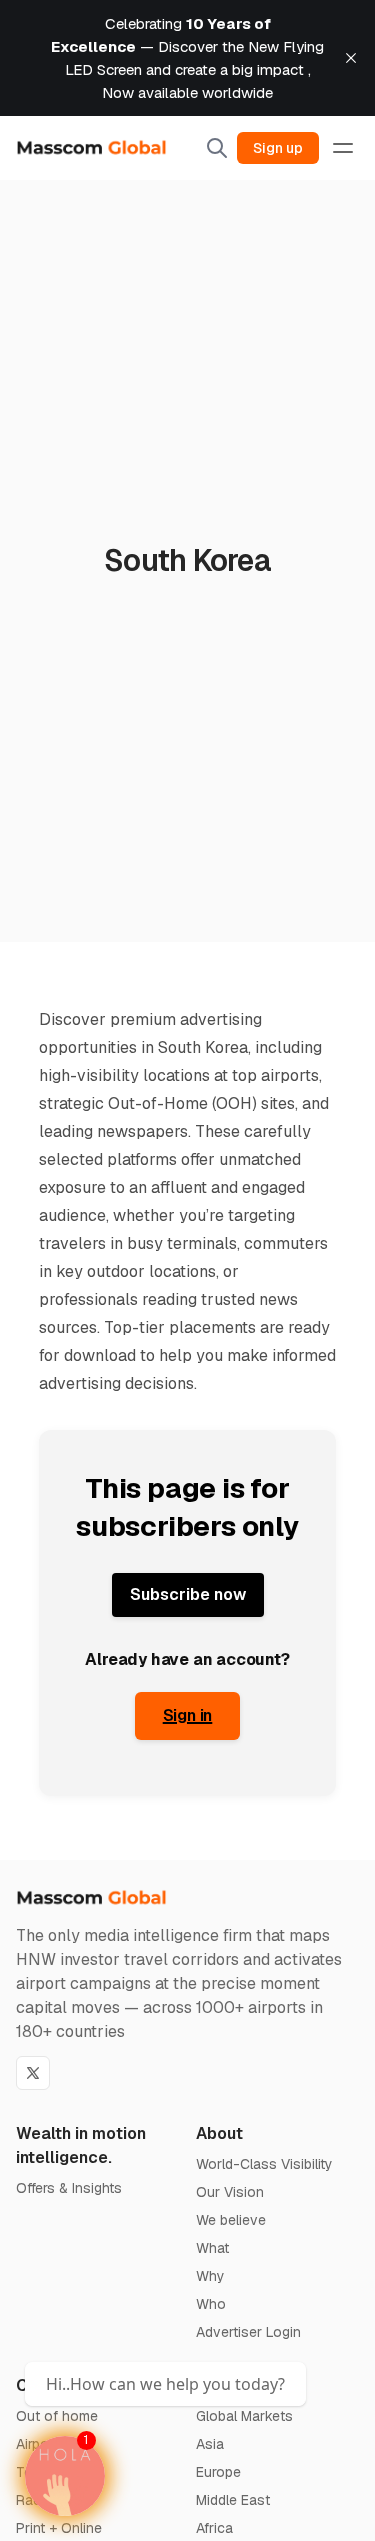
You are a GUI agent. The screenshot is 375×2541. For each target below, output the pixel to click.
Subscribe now (188, 1594)
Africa (214, 2528)
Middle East (233, 2500)
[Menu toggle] (343, 148)
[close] (351, 58)
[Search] (217, 148)
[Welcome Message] (65, 2476)
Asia (210, 2444)
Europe (218, 2472)
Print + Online (59, 2528)
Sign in (188, 1715)
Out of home (57, 2416)
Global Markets (244, 2416)
